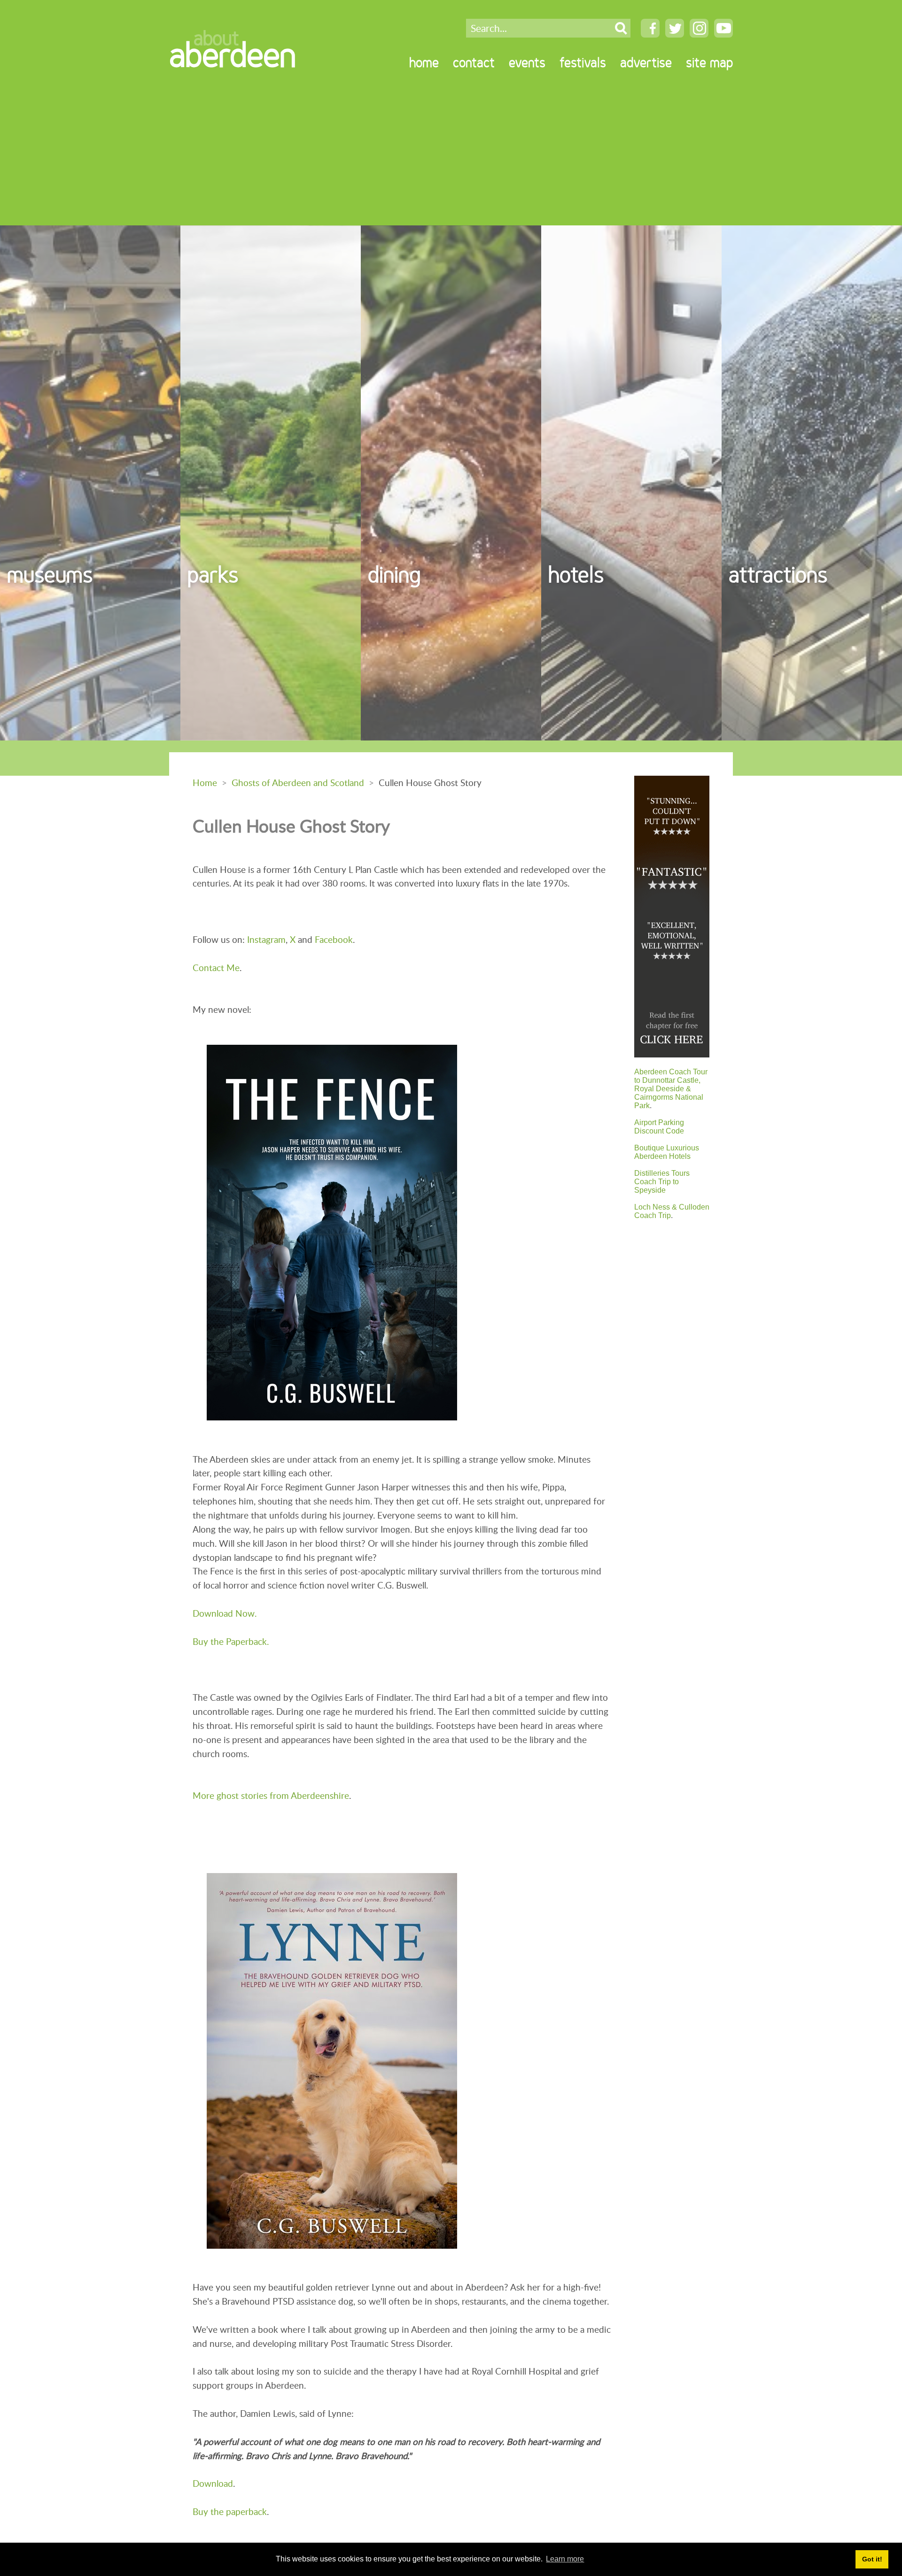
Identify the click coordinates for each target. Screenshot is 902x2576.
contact (474, 62)
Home (205, 783)
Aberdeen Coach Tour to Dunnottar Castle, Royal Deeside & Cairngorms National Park (671, 1089)
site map (709, 62)
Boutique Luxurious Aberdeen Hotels (667, 1152)
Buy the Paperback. (231, 1641)
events (527, 62)
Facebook (334, 939)
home (424, 62)
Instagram (266, 939)
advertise (646, 62)
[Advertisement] (451, 155)
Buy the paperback (230, 2511)
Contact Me (216, 968)
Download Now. (225, 1613)
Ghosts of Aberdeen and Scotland (298, 783)
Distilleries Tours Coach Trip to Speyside (662, 1182)
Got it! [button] (872, 2559)
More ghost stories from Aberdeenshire (271, 1795)
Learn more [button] (565, 2559)
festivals (583, 62)
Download (213, 2483)
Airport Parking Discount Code (659, 1127)
